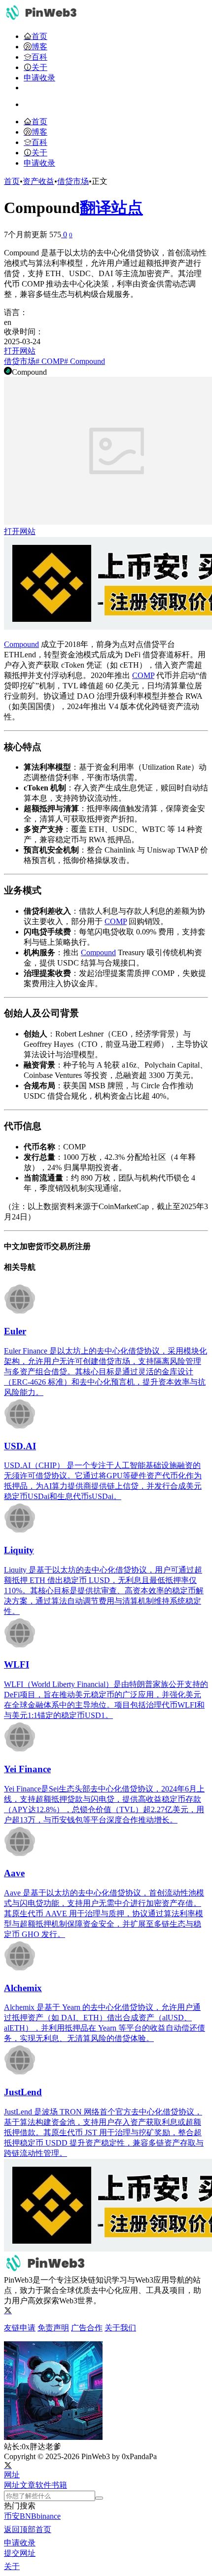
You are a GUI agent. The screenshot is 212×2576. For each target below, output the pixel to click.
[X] (8, 2310)
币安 (12, 2516)
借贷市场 (73, 181)
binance (49, 2516)
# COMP (50, 361)
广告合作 (87, 2328)
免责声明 (53, 2328)
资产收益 (38, 181)
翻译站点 (111, 208)
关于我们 (120, 2328)
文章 (28, 2485)
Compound (21, 644)
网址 (12, 2485)
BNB (28, 2516)
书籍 (59, 2485)
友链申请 (20, 2328)
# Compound (85, 361)
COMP (143, 675)
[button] (12, 2475)
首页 (12, 181)
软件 (43, 2485)
